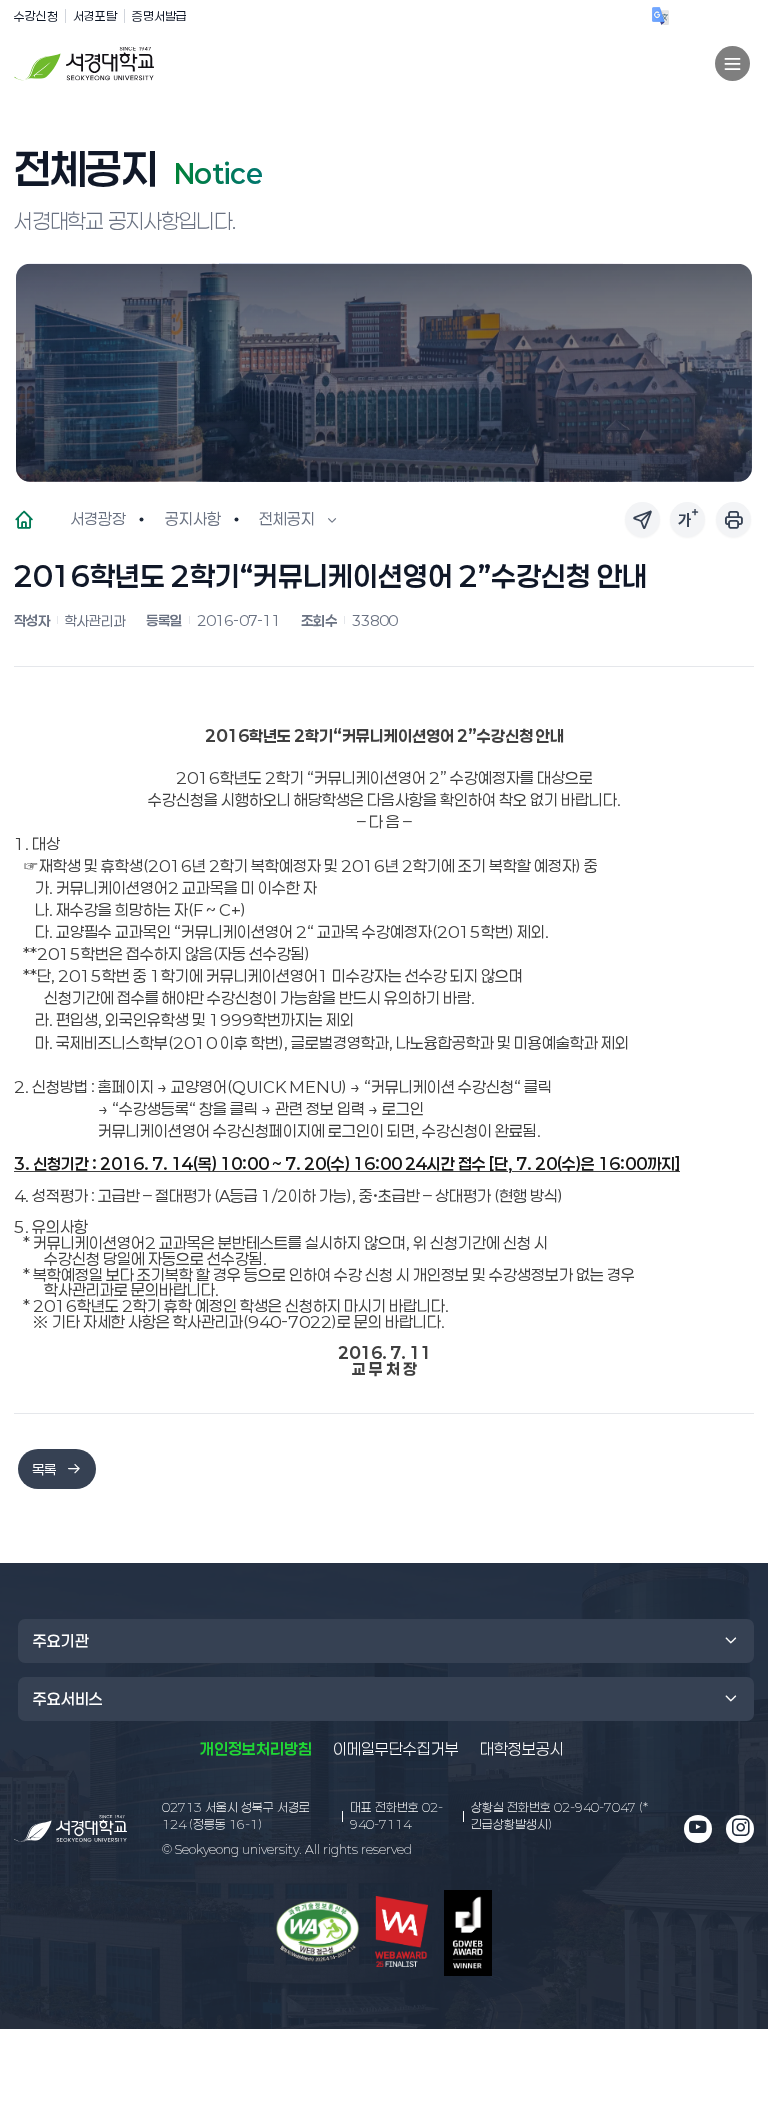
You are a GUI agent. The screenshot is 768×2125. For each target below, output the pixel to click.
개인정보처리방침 (256, 1749)
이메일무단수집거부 (396, 1749)
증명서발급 (159, 15)
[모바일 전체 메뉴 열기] (732, 63)
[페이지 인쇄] (733, 519)
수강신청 (36, 15)
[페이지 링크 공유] (642, 519)
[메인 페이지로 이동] (70, 1828)
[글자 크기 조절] (687, 519)
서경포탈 (95, 15)
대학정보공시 (522, 1748)
